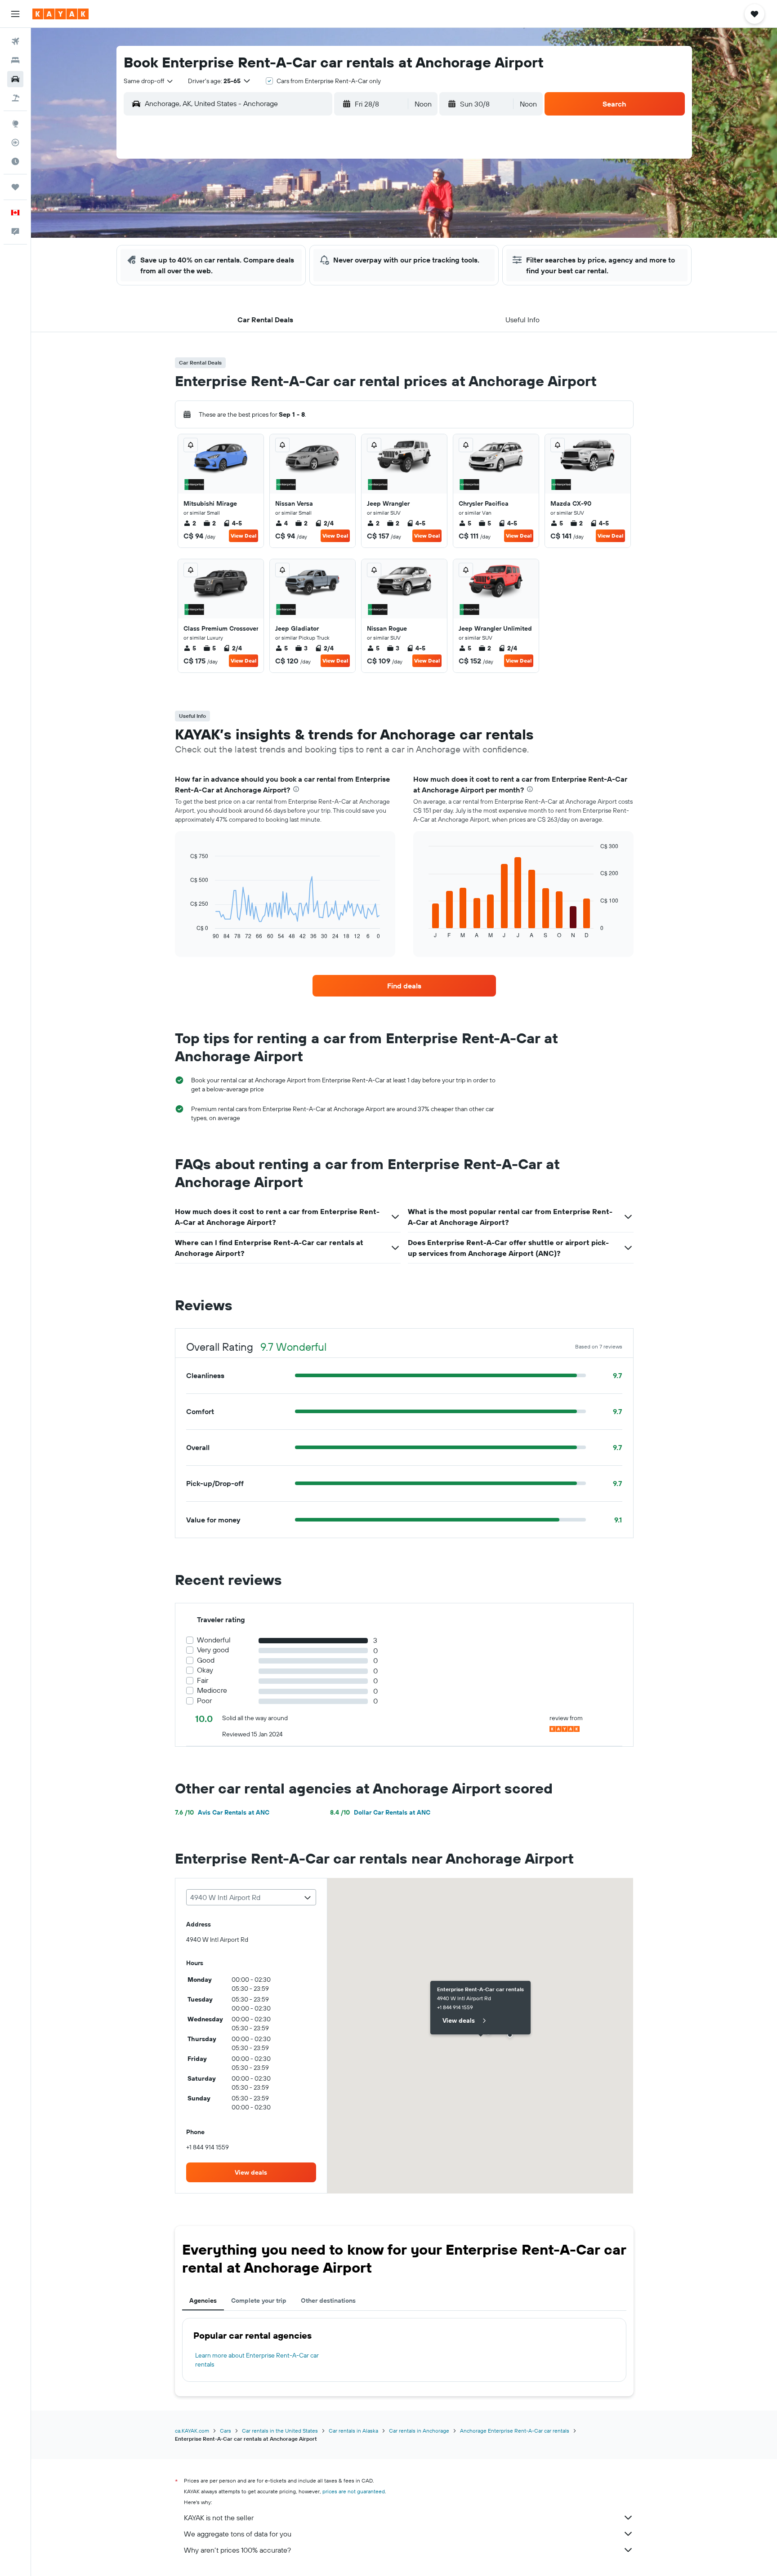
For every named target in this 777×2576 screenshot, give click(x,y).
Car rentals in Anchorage (419, 2431)
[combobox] (149, 81)
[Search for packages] (15, 98)
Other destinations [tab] (328, 2300)
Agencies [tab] (203, 2300)
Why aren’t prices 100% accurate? (237, 2550)
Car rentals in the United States (280, 2431)
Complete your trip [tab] (259, 2300)
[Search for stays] (15, 60)
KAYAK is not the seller (219, 2518)
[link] (404, 986)
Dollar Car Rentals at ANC (380, 1812)
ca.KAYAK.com (192, 2431)
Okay (205, 1670)
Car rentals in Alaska (353, 2431)
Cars (226, 2431)
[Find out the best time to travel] (15, 161)
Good (206, 1660)
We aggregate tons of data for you (238, 2534)
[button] (15, 14)
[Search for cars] (15, 79)
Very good (213, 1650)
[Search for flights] (15, 41)
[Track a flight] (15, 142)
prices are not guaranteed (354, 2491)
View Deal (243, 536)
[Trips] (15, 187)
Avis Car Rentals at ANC (222, 1812)
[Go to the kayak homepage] (60, 14)
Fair (203, 1680)
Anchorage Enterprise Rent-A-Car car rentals (515, 2431)
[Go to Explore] (15, 124)
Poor (204, 1701)
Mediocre (212, 1690)
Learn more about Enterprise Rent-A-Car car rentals (257, 2360)
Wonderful (214, 1640)
